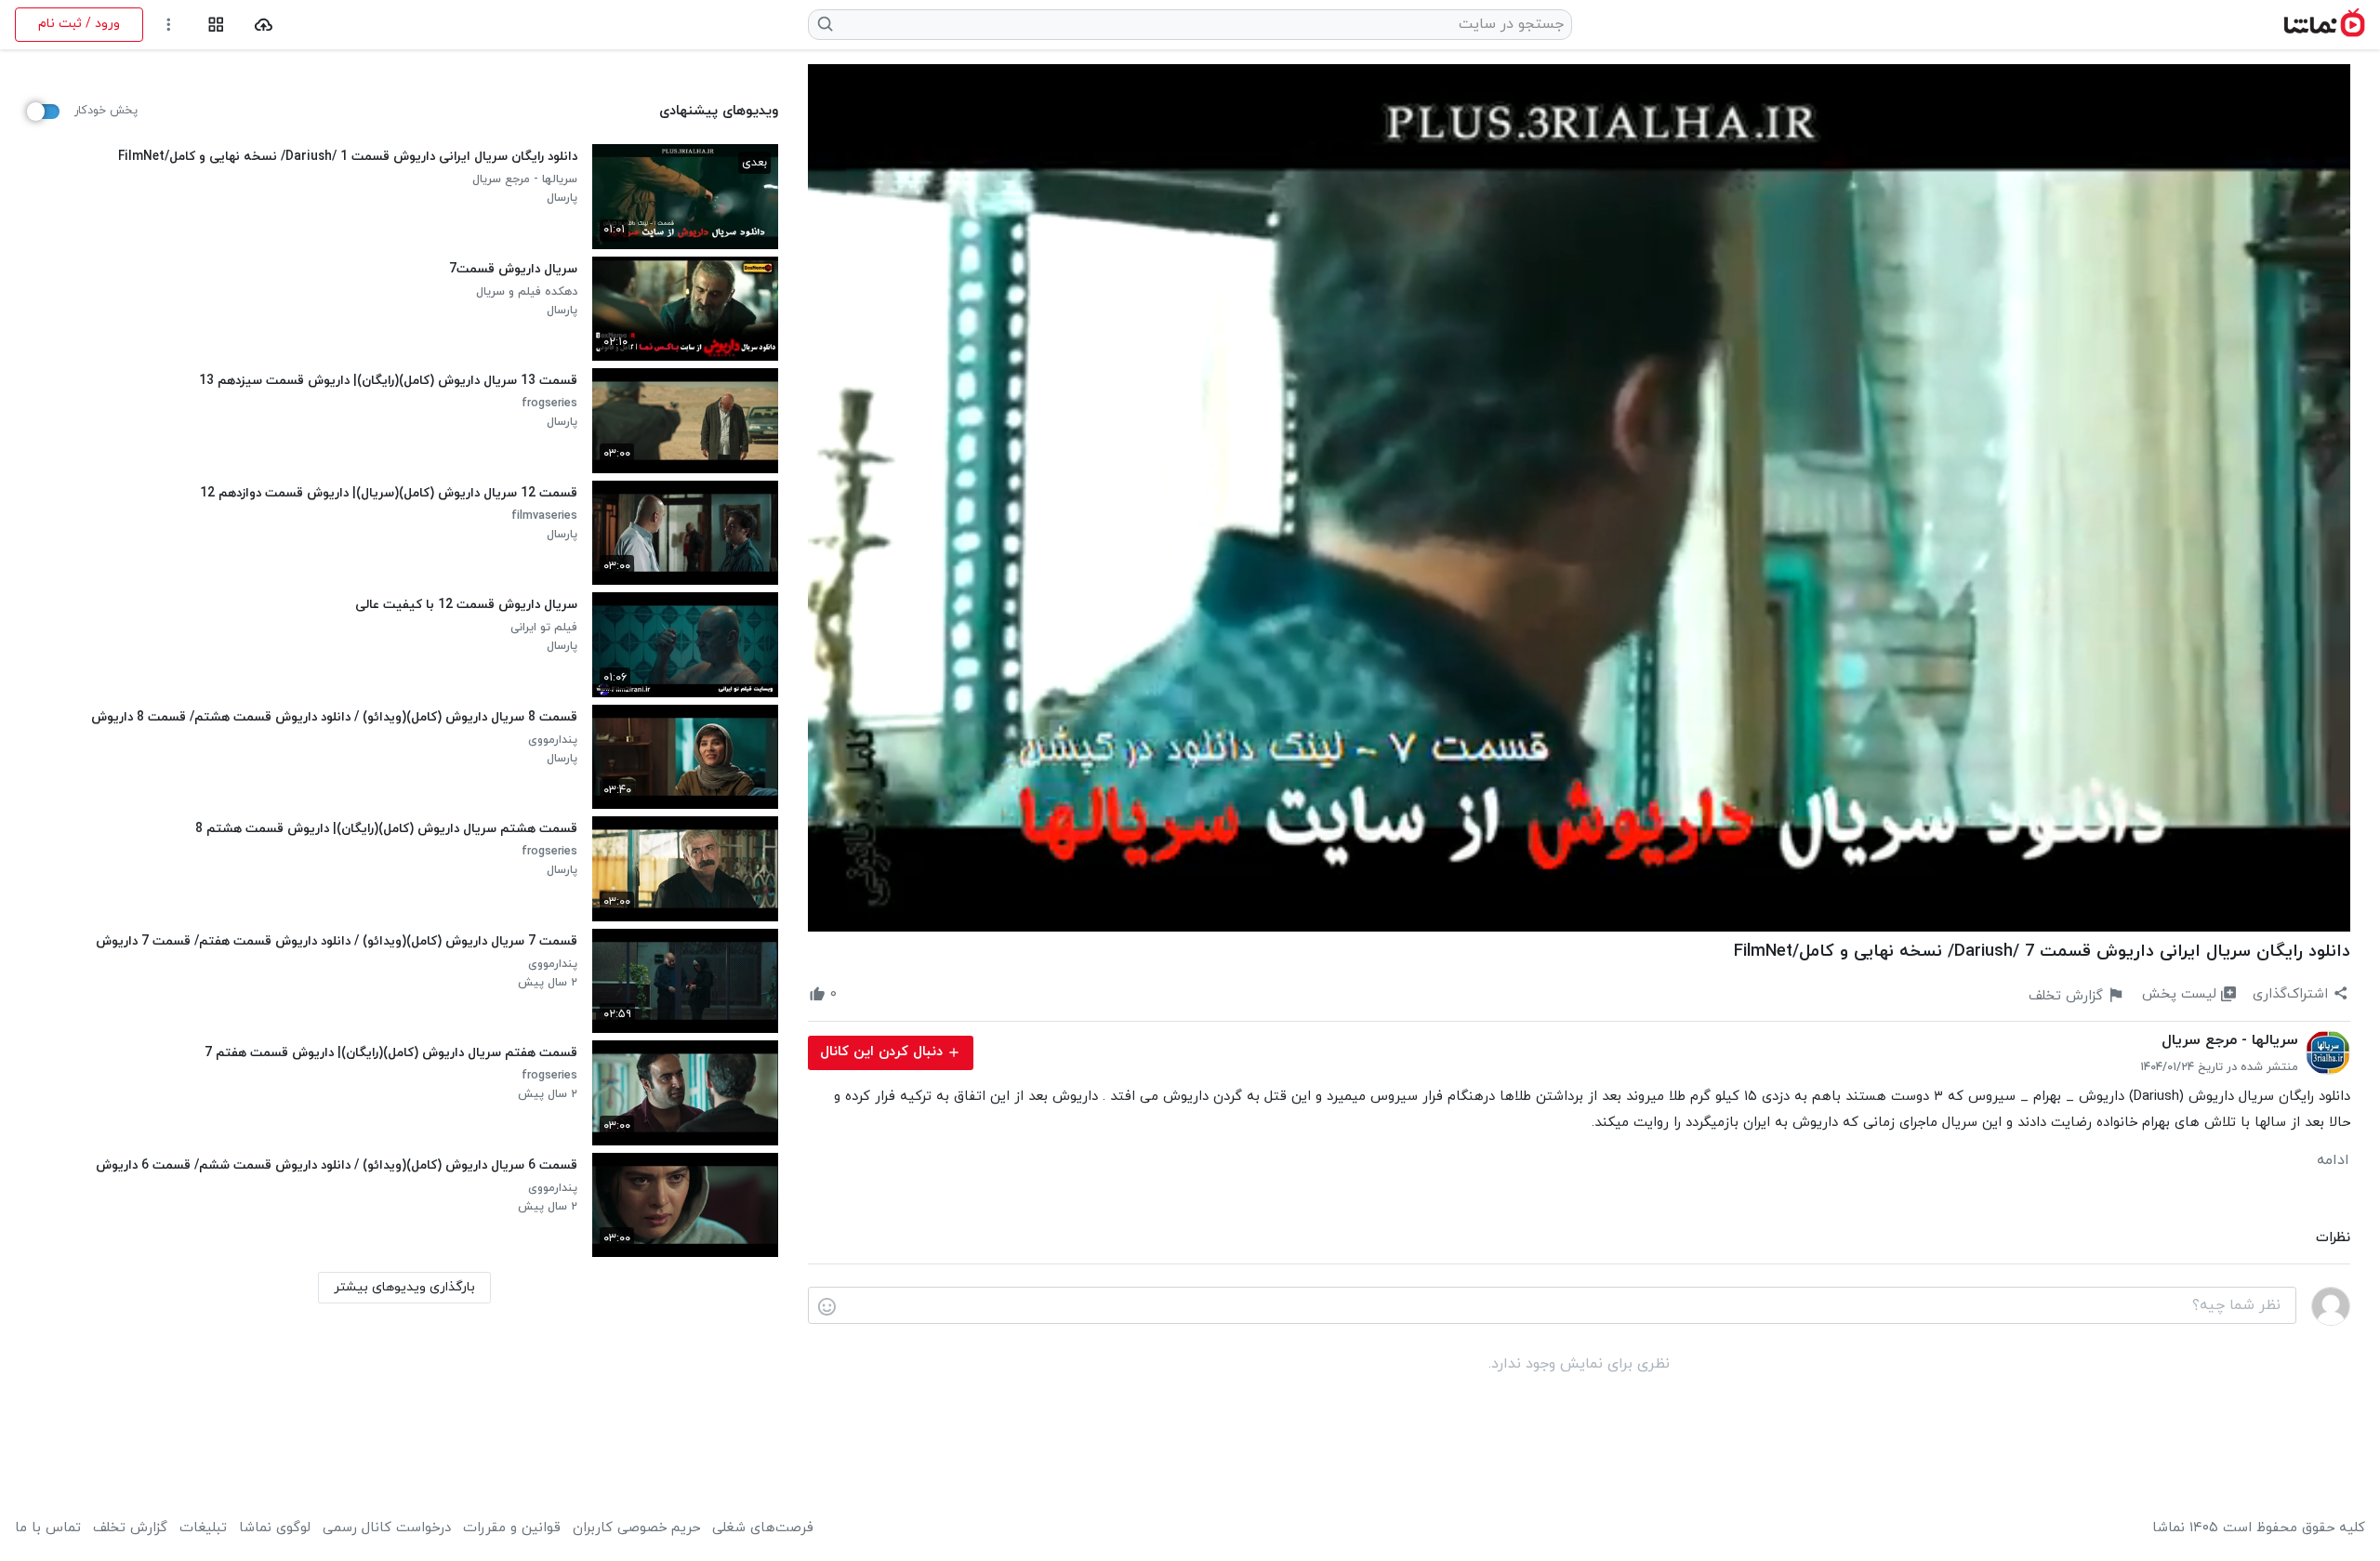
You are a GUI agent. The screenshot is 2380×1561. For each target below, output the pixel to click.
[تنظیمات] (169, 25)
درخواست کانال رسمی (387, 1528)
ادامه (2333, 1160)
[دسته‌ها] (216, 25)
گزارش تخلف (130, 1528)
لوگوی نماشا (275, 1528)
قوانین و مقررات (512, 1528)
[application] (1579, 498)
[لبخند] (827, 1306)
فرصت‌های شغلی (763, 1528)
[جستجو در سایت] (826, 24)
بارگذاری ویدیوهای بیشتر (404, 1287)
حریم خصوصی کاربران (636, 1528)
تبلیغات (203, 1528)
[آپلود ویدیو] (264, 25)
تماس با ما (48, 1528)
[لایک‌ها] (853, 995)
